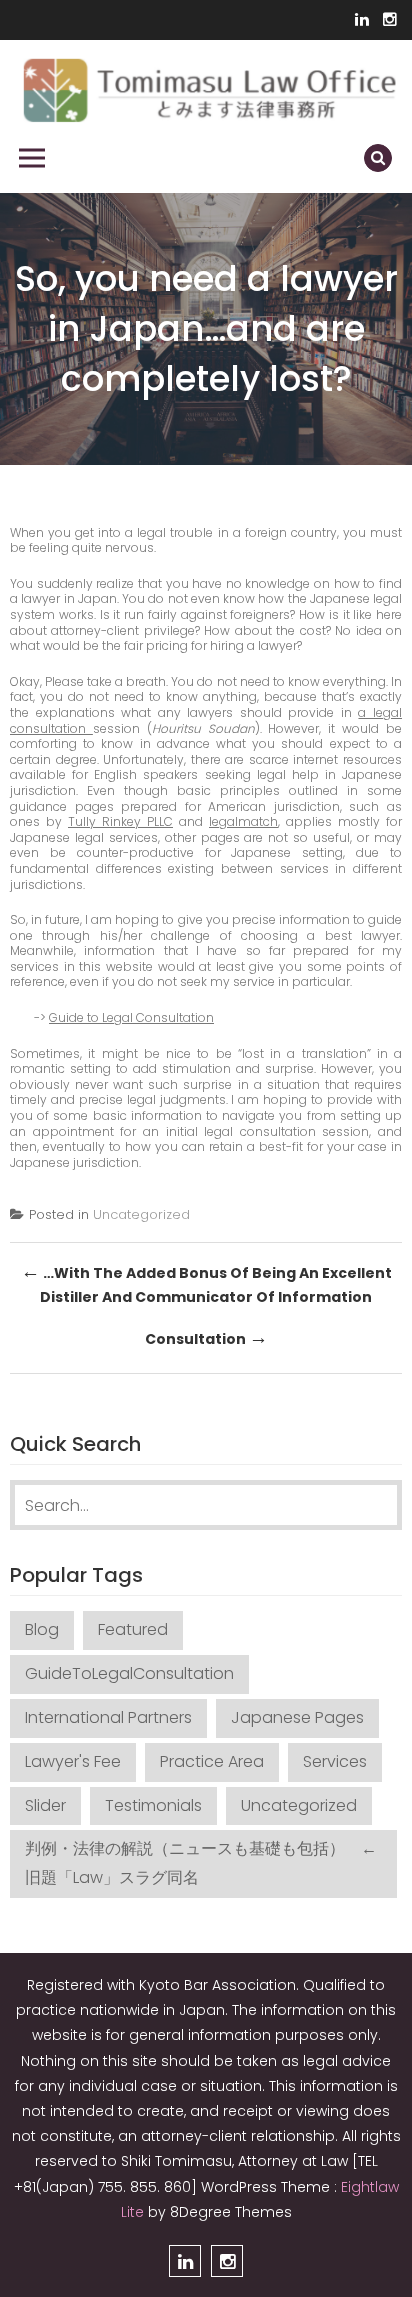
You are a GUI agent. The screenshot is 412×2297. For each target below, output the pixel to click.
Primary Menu (32, 158)
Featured (133, 1629)
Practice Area (212, 1761)
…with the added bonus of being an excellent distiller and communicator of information (206, 1282)
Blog (42, 1629)
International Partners (108, 1717)
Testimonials (153, 1805)
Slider (45, 1805)
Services (335, 1761)
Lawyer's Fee (73, 1761)
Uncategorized (141, 1214)
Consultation (206, 1337)
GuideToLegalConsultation (129, 1673)
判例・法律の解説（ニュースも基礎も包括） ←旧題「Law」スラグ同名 (201, 1863)
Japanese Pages (297, 1717)
